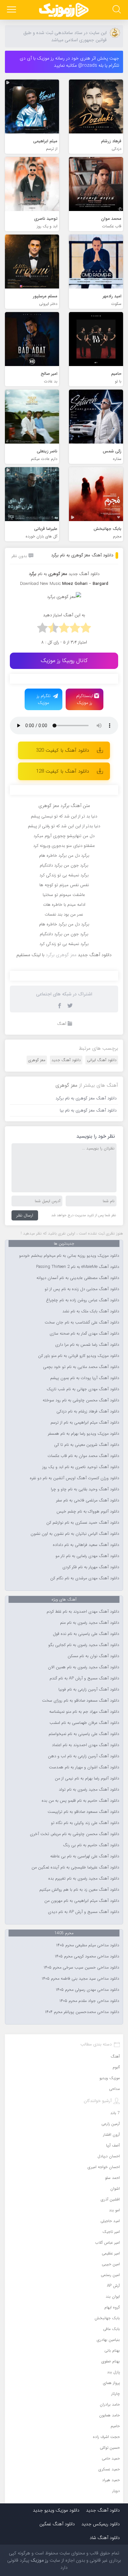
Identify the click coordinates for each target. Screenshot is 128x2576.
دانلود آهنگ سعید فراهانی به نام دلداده (86, 1545)
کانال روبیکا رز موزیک (64, 661)
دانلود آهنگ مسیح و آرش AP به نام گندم (84, 1678)
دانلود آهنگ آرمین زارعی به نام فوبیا (89, 1690)
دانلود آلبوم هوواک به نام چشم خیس (88, 1512)
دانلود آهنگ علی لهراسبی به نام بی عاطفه (85, 1856)
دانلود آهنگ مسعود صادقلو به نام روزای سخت (81, 1701)
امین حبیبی (111, 2264)
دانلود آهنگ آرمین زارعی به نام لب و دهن (84, 1756)
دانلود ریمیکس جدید (101, 2524)
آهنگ (62, 1024)
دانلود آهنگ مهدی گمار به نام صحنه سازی (84, 1334)
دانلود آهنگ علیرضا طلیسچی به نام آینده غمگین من (75, 1867)
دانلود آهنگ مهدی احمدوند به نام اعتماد (85, 1745)
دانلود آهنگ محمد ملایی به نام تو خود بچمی (81, 1367)
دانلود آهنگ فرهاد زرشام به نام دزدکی (88, 1411)
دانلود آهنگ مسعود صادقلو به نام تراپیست (83, 1812)
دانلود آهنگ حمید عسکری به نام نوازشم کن (83, 1523)
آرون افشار (111, 2135)
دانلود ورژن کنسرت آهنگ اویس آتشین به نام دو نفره (75, 1478)
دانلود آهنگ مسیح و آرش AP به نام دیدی (84, 1912)
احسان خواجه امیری (104, 2167)
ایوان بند (113, 2296)
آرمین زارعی (111, 2124)
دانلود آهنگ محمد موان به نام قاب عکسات (83, 1456)
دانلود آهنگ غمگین (57, 2524)
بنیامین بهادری (108, 2340)
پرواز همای (111, 2383)
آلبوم (116, 2067)
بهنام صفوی (111, 2361)
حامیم (115, 2426)
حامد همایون (109, 2415)
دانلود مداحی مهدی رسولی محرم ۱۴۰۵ (87, 1990)
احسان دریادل (109, 2156)
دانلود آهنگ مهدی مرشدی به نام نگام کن (85, 1578)
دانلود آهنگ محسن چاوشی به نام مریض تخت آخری (75, 1834)
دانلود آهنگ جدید (84, 574)
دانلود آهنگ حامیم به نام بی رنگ (91, 1845)
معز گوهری (37, 1060)
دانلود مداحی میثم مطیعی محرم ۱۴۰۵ (88, 1945)
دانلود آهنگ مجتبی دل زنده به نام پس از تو (82, 1289)
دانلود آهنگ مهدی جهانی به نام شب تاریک (83, 1389)
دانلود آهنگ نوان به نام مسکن (93, 1656)
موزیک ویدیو (110, 2078)
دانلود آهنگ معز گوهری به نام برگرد (82, 555)
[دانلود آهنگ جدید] (64, 10)
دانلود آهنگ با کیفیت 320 (63, 750)
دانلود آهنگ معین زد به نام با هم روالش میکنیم (79, 1890)
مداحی (114, 2089)
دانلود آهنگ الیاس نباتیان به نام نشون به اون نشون (75, 1534)
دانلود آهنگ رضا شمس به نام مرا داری (87, 1345)
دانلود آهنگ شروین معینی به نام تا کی (87, 1445)
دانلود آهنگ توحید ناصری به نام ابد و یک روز (81, 1467)
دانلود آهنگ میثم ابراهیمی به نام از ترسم (85, 1423)
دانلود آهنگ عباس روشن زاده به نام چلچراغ (83, 1300)
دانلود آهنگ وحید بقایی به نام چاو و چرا (85, 1489)
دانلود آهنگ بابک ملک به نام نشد (91, 1311)
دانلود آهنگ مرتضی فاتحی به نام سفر (88, 1500)
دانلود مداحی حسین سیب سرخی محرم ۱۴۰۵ (81, 1968)
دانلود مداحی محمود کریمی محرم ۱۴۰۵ (87, 1956)
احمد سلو (112, 2178)
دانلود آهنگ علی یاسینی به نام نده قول (86, 1634)
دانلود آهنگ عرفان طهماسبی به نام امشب (84, 1723)
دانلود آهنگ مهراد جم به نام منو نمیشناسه (84, 1712)
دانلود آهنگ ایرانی (102, 1060)
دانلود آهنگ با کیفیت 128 (63, 771)
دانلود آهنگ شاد (105, 2538)
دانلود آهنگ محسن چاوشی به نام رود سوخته (81, 1400)
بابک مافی (111, 2329)
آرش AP (113, 2286)
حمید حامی (111, 2458)
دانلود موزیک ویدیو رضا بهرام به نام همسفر (84, 1434)
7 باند (115, 2113)
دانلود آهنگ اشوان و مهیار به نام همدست (84, 1767)
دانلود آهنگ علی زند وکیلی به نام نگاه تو (85, 1823)
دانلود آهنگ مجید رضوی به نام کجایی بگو (84, 1645)
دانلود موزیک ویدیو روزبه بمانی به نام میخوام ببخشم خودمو (69, 1256)
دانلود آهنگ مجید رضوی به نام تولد (89, 1790)
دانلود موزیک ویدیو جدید (56, 2510)
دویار (116, 2491)
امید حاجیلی (110, 2221)
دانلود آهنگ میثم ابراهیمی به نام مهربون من (82, 1901)
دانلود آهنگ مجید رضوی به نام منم (90, 1623)
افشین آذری (110, 2199)
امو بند (114, 2210)
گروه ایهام (112, 2307)
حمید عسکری (109, 2469)
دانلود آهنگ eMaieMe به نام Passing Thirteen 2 (78, 1267)
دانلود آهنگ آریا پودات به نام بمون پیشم (85, 1378)
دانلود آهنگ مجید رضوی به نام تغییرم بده (84, 1879)
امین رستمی (110, 2275)
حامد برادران (110, 2404)
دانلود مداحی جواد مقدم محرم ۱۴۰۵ (89, 2001)
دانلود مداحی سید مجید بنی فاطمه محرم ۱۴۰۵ (80, 1979)
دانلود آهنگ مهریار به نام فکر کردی (91, 1567)
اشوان (115, 2189)
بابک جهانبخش (107, 2318)
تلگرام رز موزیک (44, 699)
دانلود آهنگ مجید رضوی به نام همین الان (84, 1667)
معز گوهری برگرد (61, 955)
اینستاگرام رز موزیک (85, 699)
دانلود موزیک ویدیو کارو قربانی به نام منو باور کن (79, 1356)
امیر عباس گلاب (107, 2243)
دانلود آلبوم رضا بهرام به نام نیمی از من (87, 1779)
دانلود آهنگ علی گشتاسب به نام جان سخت (82, 1323)
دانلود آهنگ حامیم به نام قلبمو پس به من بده (80, 1801)
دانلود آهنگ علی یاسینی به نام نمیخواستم (84, 1734)
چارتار (116, 2394)
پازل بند (113, 2372)
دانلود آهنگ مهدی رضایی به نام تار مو (87, 1556)
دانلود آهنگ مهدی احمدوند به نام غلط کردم (83, 1612)
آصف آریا (113, 2145)
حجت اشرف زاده (106, 2437)
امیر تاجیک (111, 2232)
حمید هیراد (111, 2480)
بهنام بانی (112, 2350)
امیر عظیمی (111, 2253)
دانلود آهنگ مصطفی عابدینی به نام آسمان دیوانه (78, 1278)
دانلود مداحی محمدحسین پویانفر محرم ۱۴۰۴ (82, 2012)
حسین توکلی (110, 2448)
